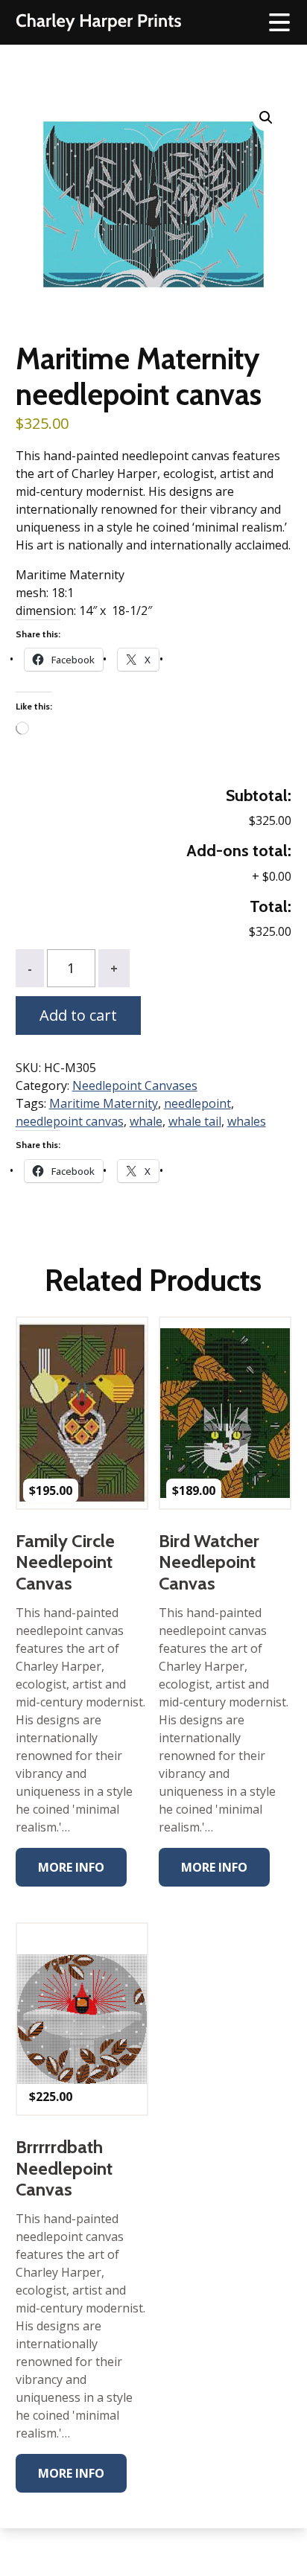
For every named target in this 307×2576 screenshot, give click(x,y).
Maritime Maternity (104, 1103)
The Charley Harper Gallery (98, 22)
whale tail (195, 1121)
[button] (266, 118)
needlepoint (197, 1103)
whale (146, 1121)
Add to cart (78, 1015)
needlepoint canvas (70, 1121)
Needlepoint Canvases (135, 1085)
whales (247, 1121)
